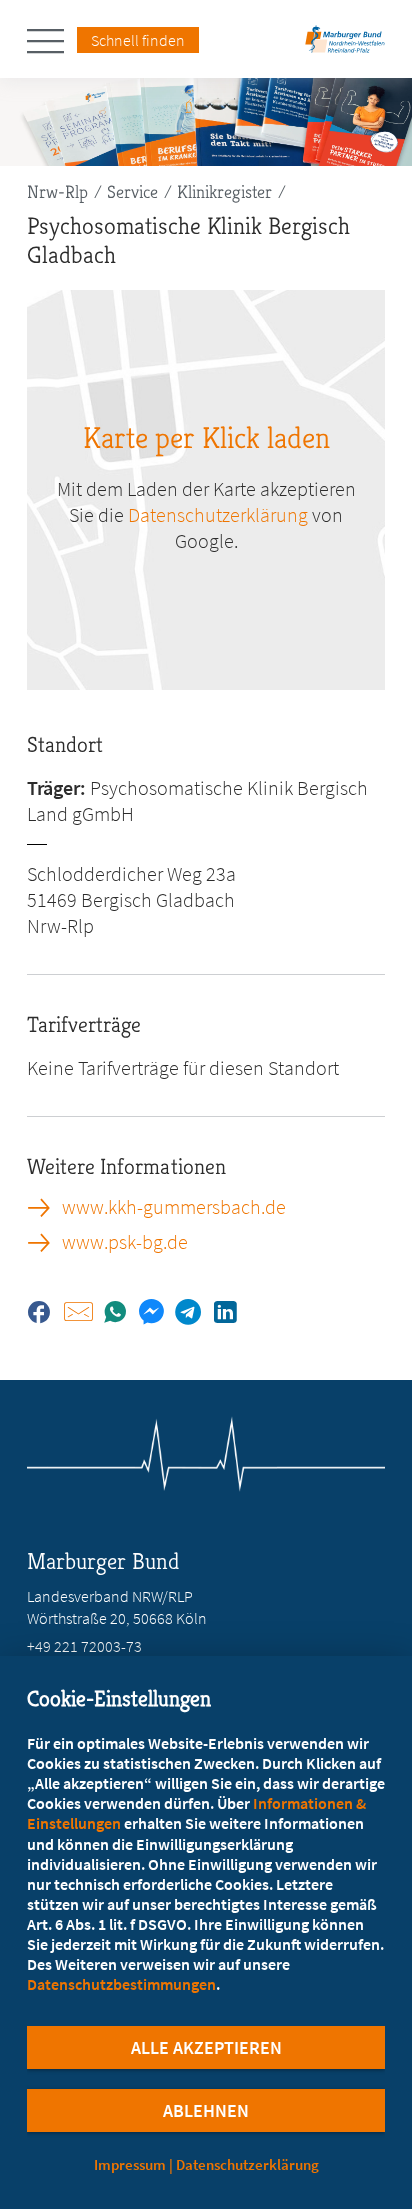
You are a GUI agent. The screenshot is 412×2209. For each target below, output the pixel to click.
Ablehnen (206, 2110)
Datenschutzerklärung (218, 514)
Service (132, 191)
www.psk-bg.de (125, 1242)
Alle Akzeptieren (206, 2047)
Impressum (130, 2164)
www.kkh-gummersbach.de (174, 1207)
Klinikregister (224, 191)
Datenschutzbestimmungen (121, 1984)
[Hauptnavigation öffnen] (52, 41)
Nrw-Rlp (57, 191)
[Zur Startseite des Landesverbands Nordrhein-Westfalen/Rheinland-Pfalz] (345, 45)
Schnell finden (138, 40)
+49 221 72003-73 (84, 1646)
